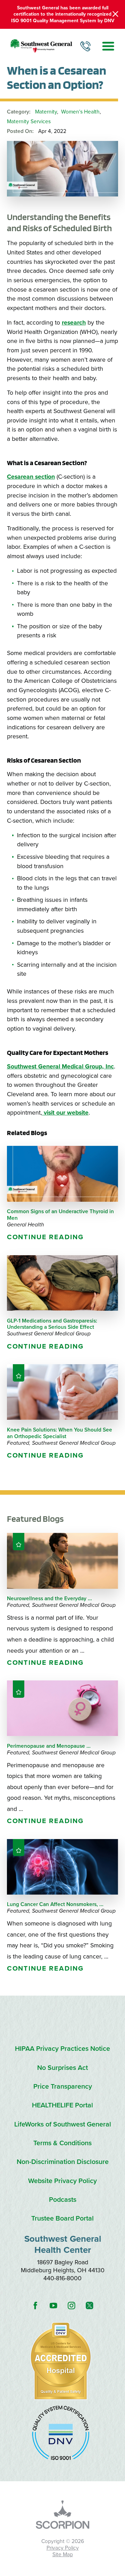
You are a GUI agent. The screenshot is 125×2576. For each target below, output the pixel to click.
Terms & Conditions (62, 2143)
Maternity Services (29, 121)
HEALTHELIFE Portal (62, 2105)
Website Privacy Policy (62, 2181)
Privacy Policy (63, 2548)
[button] (108, 46)
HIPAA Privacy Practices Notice (62, 2049)
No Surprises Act (62, 2068)
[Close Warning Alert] (115, 14)
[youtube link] (53, 2306)
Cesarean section (31, 477)
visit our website (65, 1113)
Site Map (63, 2554)
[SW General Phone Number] (85, 46)
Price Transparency (63, 2087)
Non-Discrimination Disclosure (63, 2162)
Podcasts (63, 2200)
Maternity (46, 112)
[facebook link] (35, 2306)
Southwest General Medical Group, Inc (60, 1067)
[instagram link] (72, 2306)
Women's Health (80, 112)
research (74, 323)
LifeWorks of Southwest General (63, 2125)
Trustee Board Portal (62, 2219)
